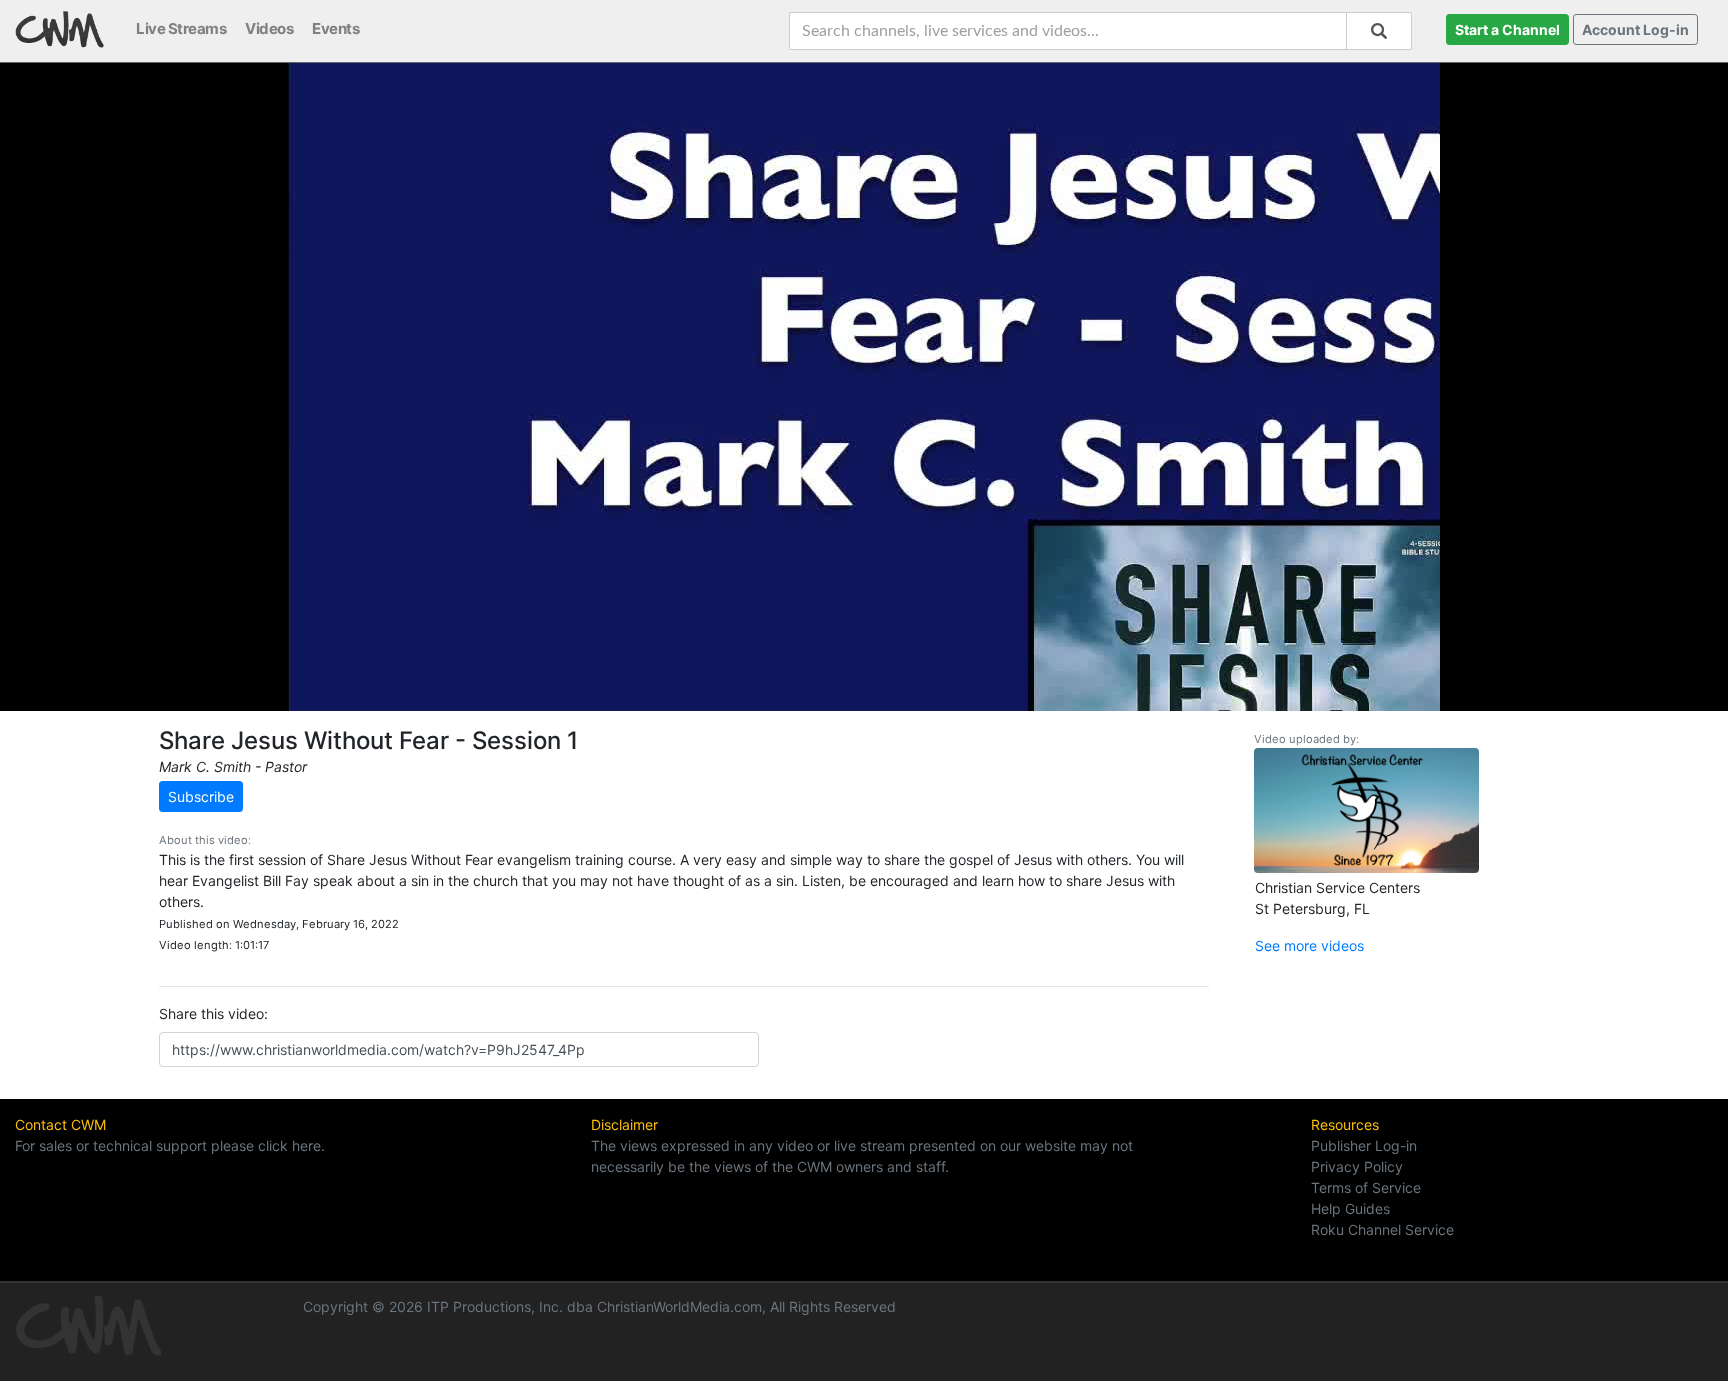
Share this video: (213, 1013)
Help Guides (1350, 1208)
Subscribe (201, 796)
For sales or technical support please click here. (170, 1145)
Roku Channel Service (1382, 1229)
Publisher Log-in (1364, 1145)
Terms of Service (1366, 1187)
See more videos (1309, 945)
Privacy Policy (1357, 1166)
